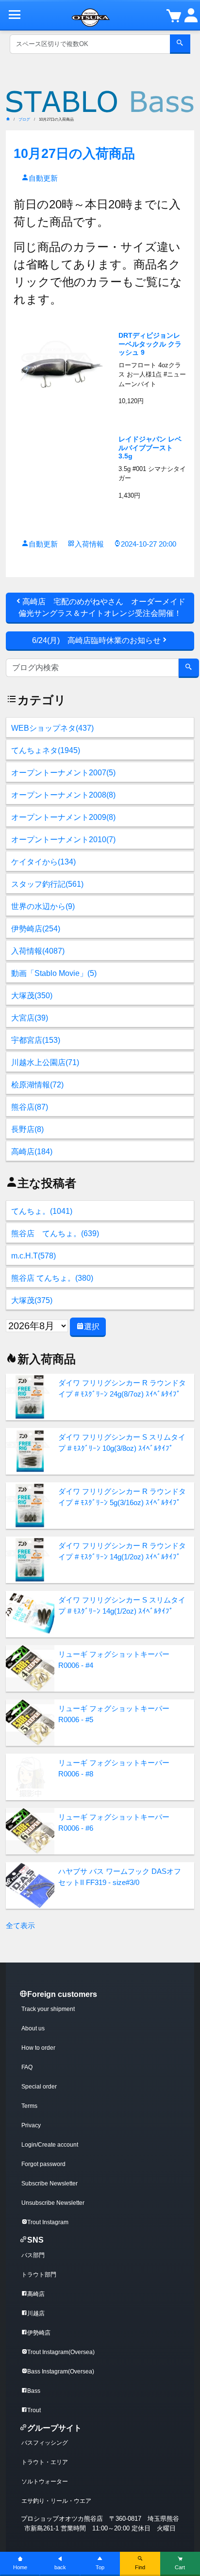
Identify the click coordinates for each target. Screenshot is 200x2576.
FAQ (27, 2067)
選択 (92, 1327)
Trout (34, 2410)
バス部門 (33, 2255)
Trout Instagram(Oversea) (61, 2352)
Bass (34, 2391)
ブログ (24, 119)
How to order (38, 2048)
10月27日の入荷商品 (74, 153)
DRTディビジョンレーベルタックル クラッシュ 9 (150, 344)
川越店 (36, 2313)
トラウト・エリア (45, 2462)
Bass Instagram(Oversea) (61, 2372)
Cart (180, 2567)
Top (100, 2567)
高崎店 (36, 2294)
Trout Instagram (48, 2222)
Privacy (31, 2125)
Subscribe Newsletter (50, 2183)
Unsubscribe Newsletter (53, 2203)
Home (20, 2567)
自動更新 (43, 178)
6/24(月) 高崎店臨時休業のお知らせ (96, 640)
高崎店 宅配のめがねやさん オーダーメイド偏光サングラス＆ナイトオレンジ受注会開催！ (102, 607)
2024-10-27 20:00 (149, 544)
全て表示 (20, 1925)
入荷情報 (89, 544)
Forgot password (43, 2164)
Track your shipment (48, 2009)
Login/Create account (50, 2145)
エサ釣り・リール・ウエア (56, 2501)
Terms (29, 2106)
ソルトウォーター (45, 2482)
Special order (39, 2087)
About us (33, 2028)
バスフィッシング (45, 2443)
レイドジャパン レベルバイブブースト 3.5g (150, 448)
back (60, 2567)
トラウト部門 (39, 2275)
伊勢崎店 (39, 2333)
